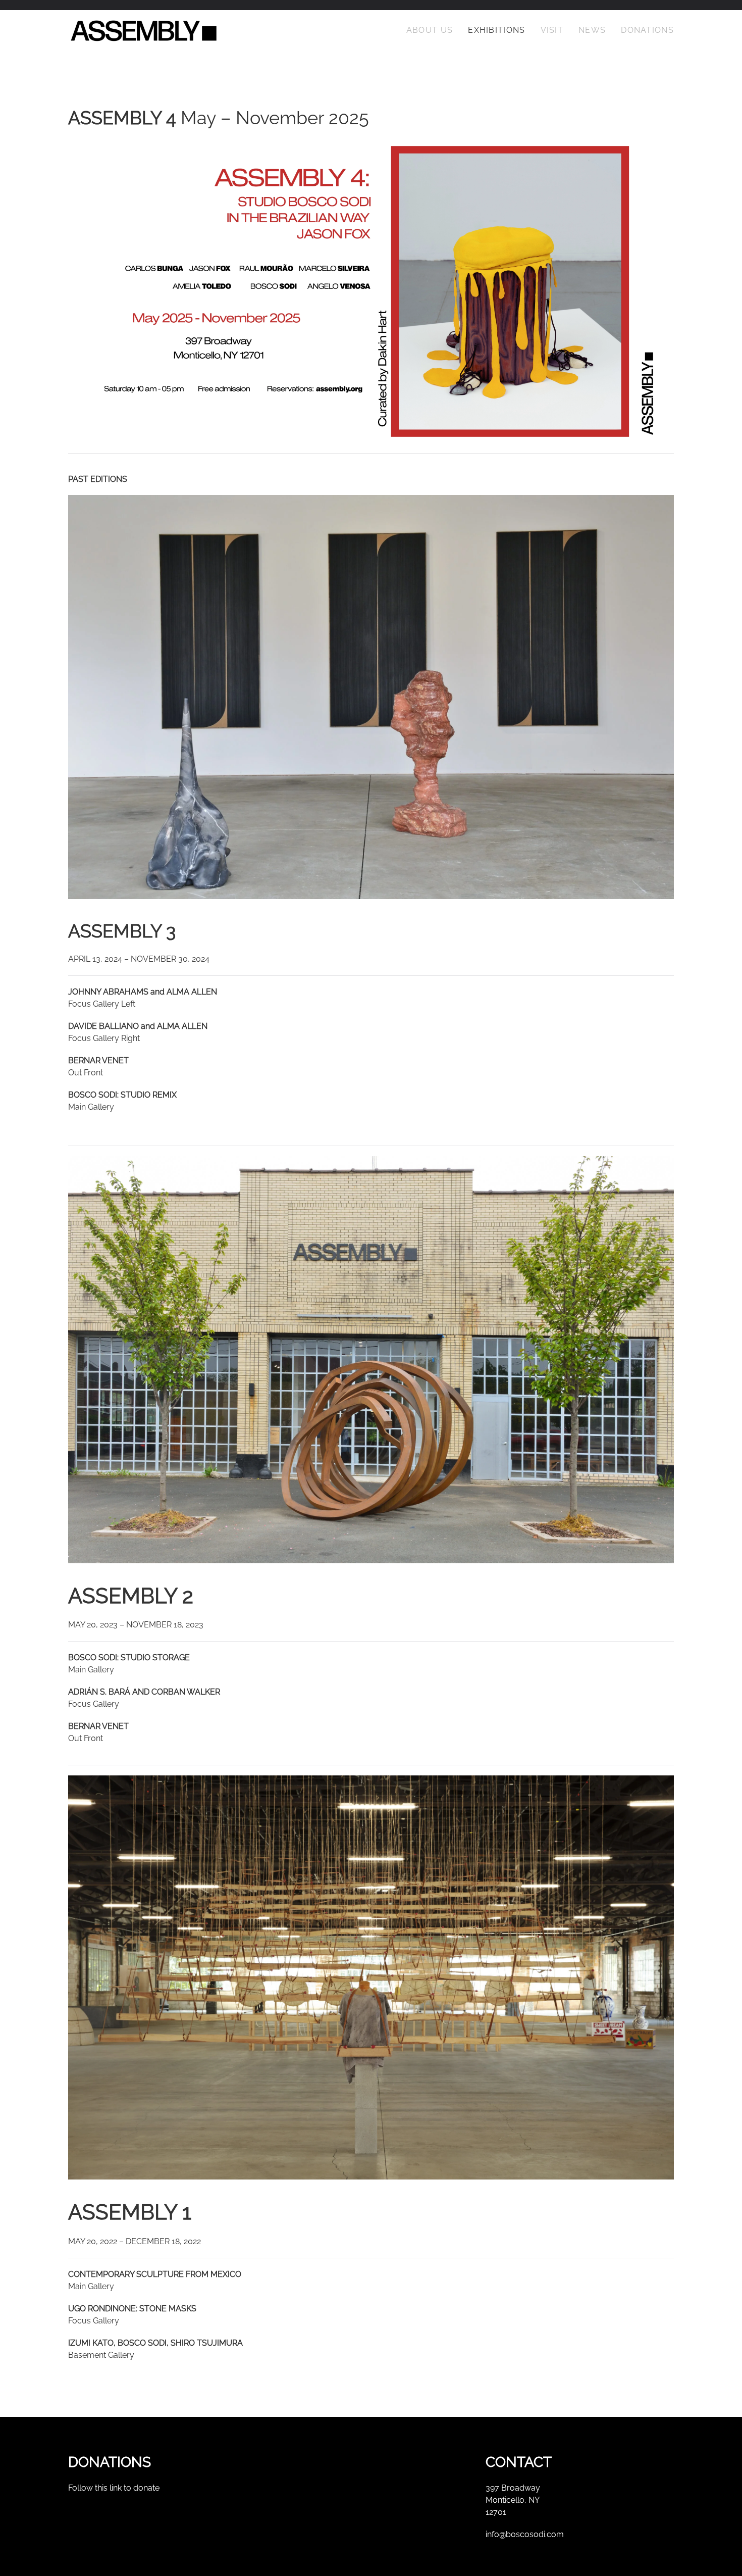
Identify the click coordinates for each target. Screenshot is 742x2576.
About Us (430, 30)
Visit (552, 30)
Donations (647, 30)
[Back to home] (144, 30)
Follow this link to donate (114, 2488)
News (592, 30)
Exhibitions (496, 30)
